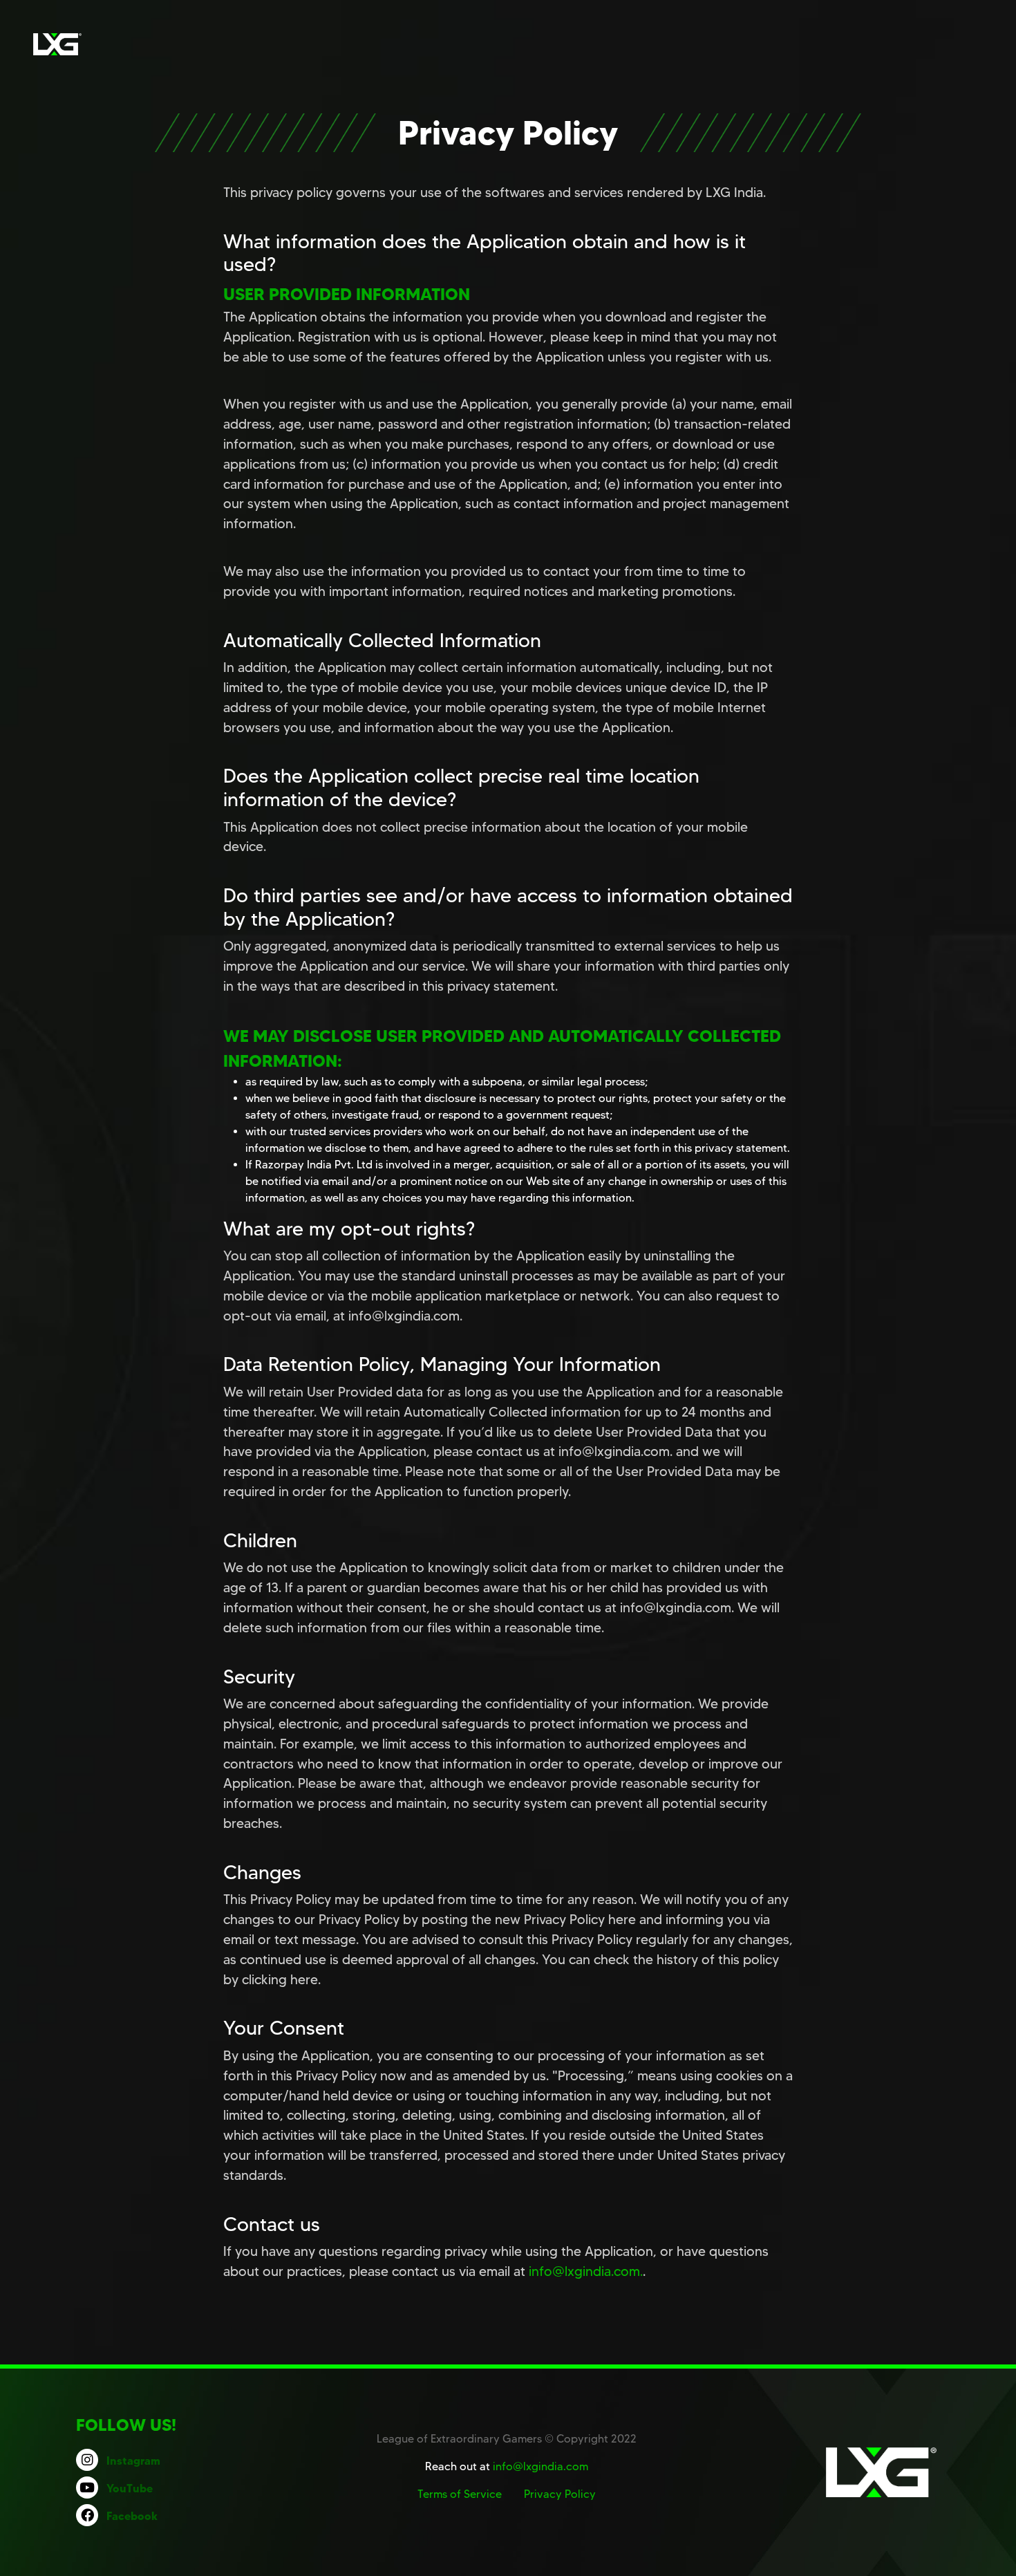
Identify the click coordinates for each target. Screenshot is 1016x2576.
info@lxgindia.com (540, 2466)
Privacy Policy (560, 2494)
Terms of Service (460, 2494)
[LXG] (57, 44)
